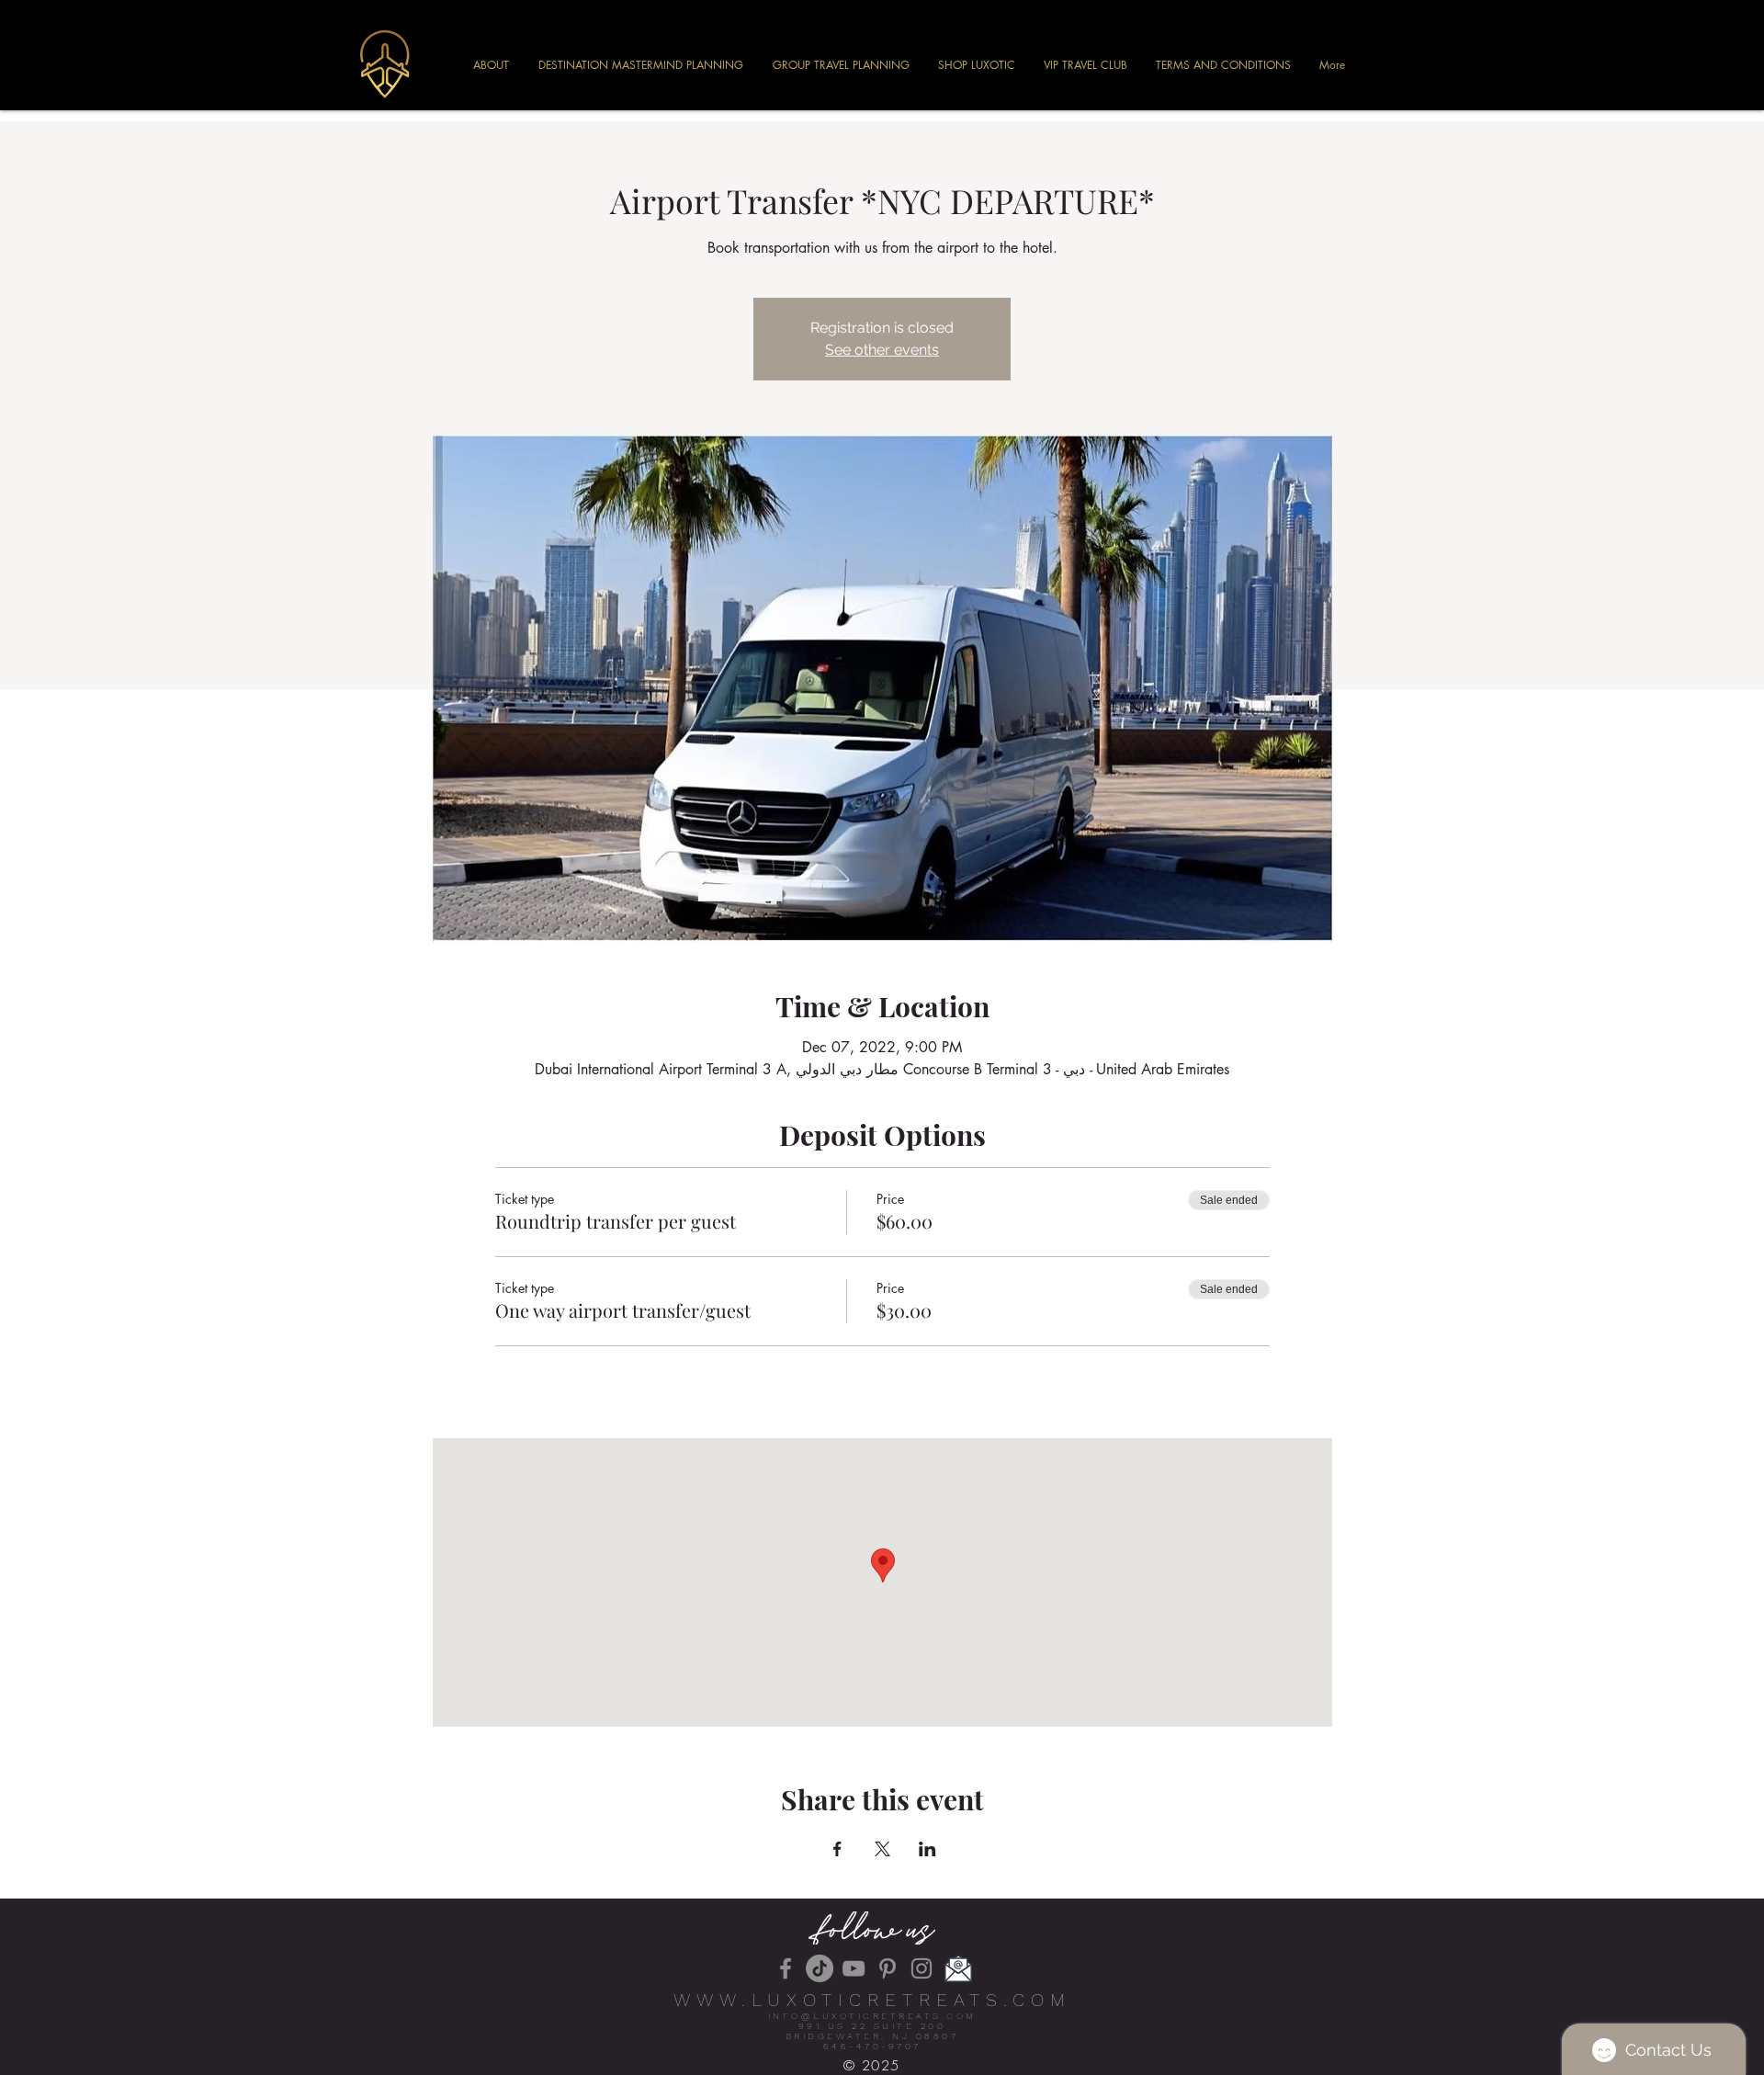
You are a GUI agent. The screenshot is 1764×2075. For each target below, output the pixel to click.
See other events (882, 350)
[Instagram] (922, 1968)
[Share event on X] (882, 1849)
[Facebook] (786, 1968)
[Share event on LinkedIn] (927, 1849)
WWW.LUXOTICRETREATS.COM (872, 2000)
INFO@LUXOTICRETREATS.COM (872, 2016)
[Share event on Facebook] (837, 1849)
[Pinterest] (888, 1968)
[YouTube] (854, 1968)
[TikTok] (820, 1968)
